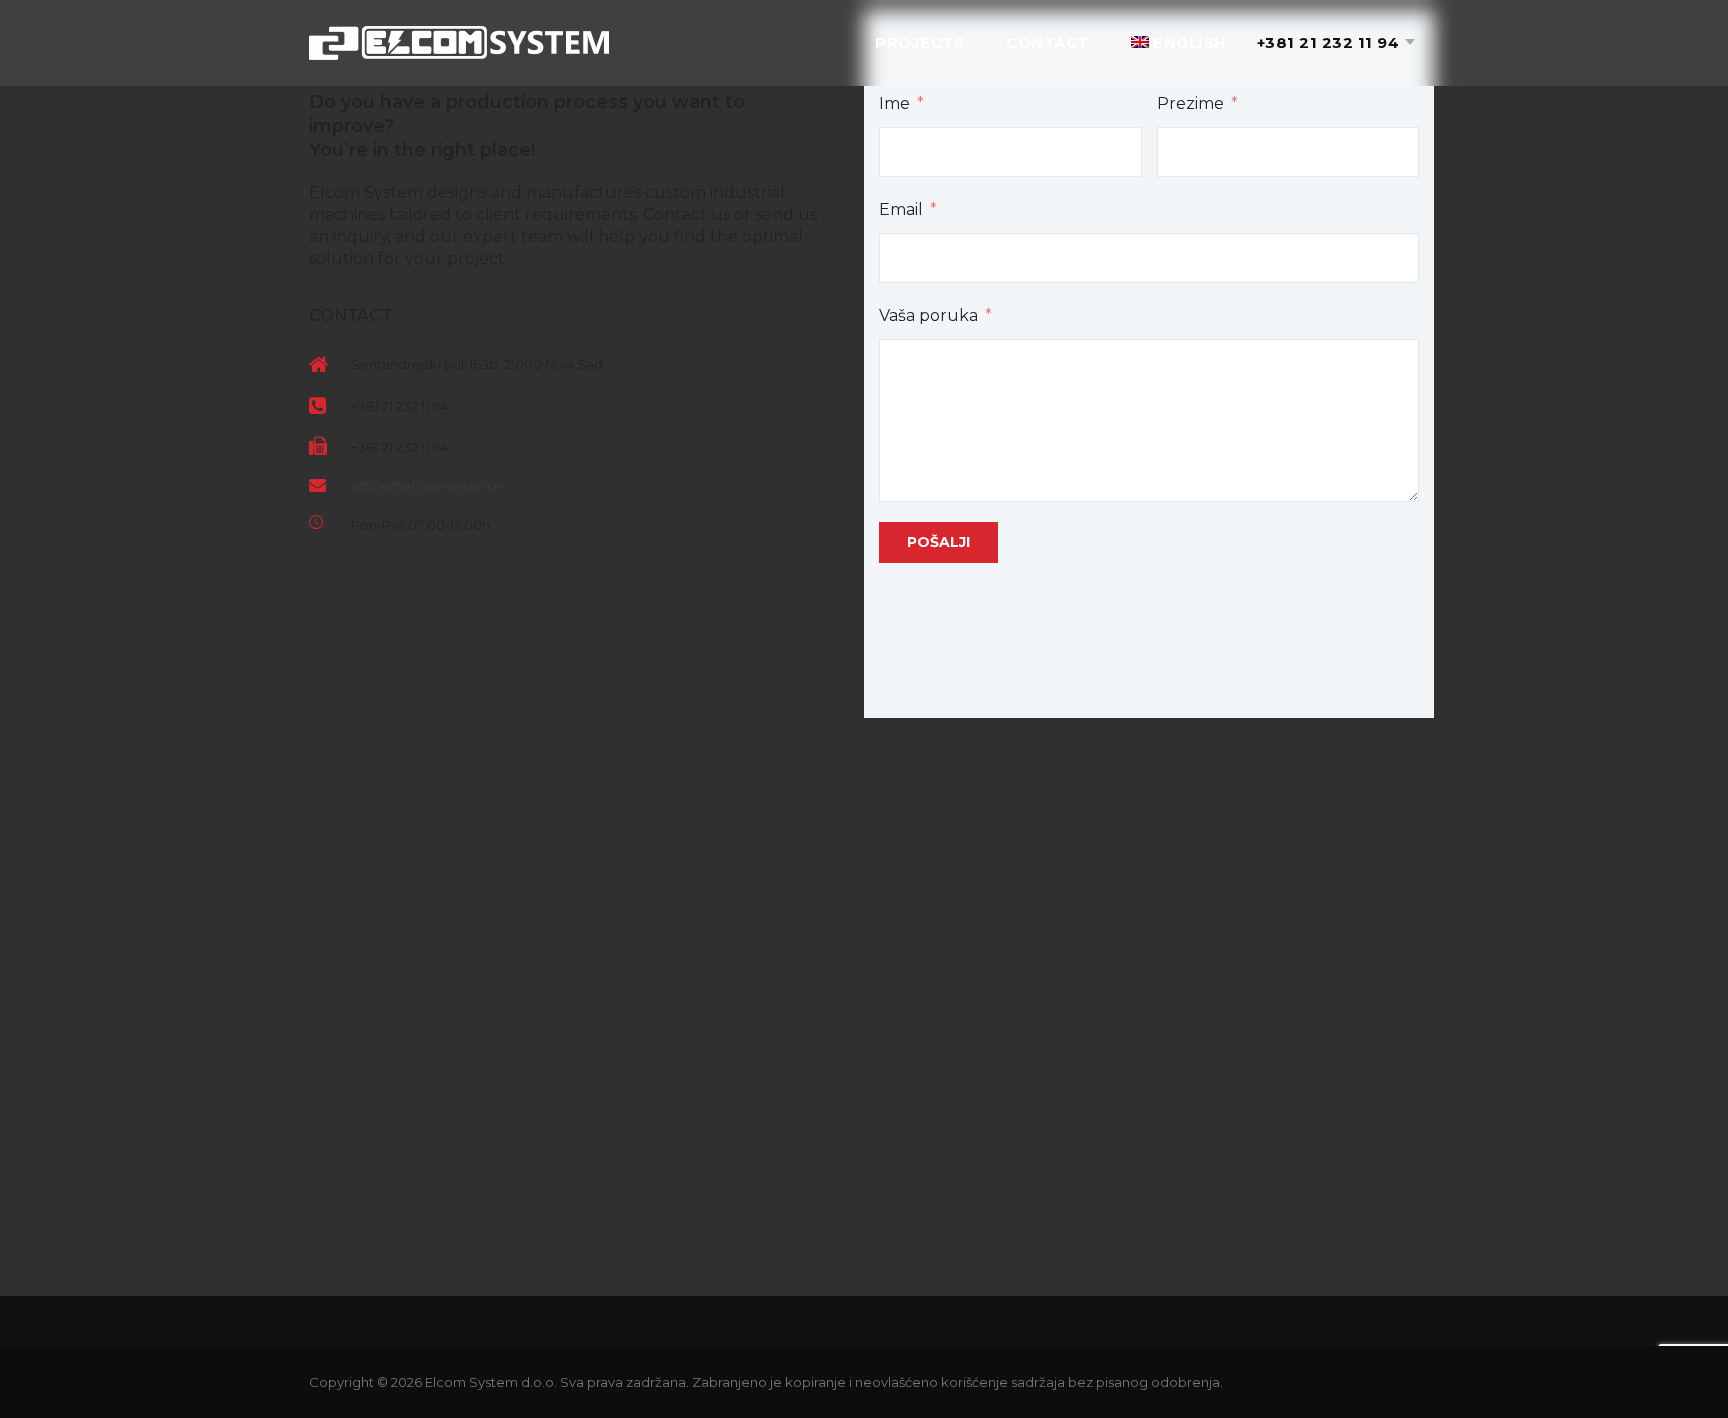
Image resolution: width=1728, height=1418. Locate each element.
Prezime (1190, 103)
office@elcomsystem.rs (428, 486)
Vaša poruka (928, 315)
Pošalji (938, 542)
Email (901, 209)
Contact (1047, 42)
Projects (919, 42)
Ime (894, 103)
